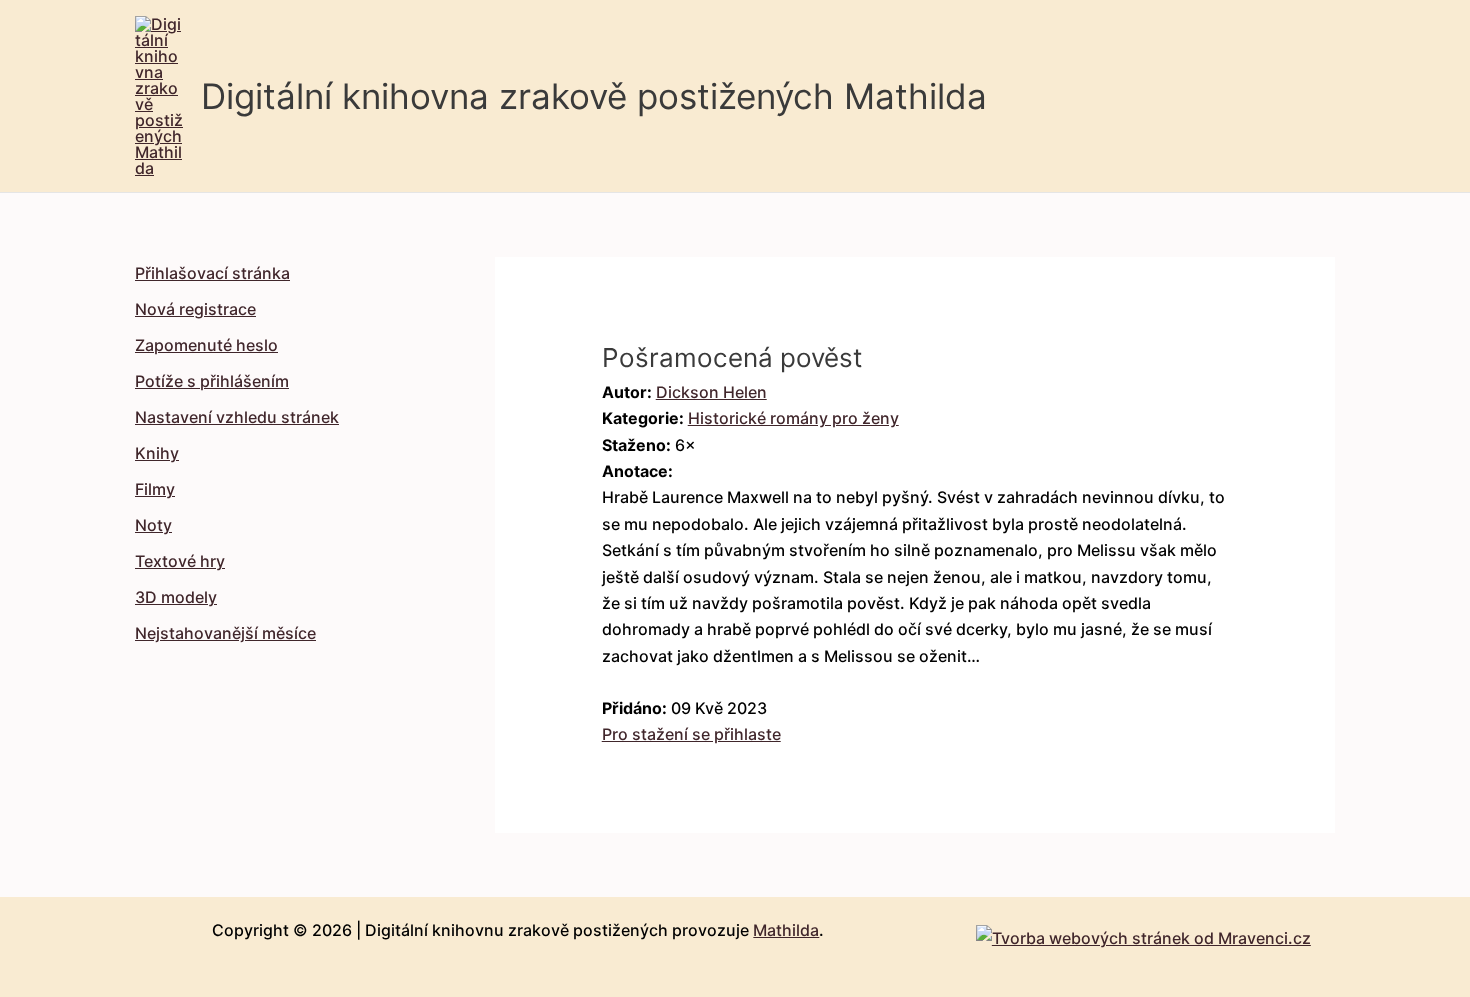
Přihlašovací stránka (212, 273)
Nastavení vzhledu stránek (237, 417)
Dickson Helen (711, 392)
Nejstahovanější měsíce (225, 633)
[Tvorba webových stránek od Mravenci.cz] (1143, 933)
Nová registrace (195, 309)
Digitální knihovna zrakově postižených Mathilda (594, 96)
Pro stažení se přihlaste (691, 734)
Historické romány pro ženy (793, 418)
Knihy (157, 453)
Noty (153, 525)
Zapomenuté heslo (206, 345)
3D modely (176, 597)
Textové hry (180, 561)
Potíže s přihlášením (212, 381)
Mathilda (786, 930)
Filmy (155, 489)
